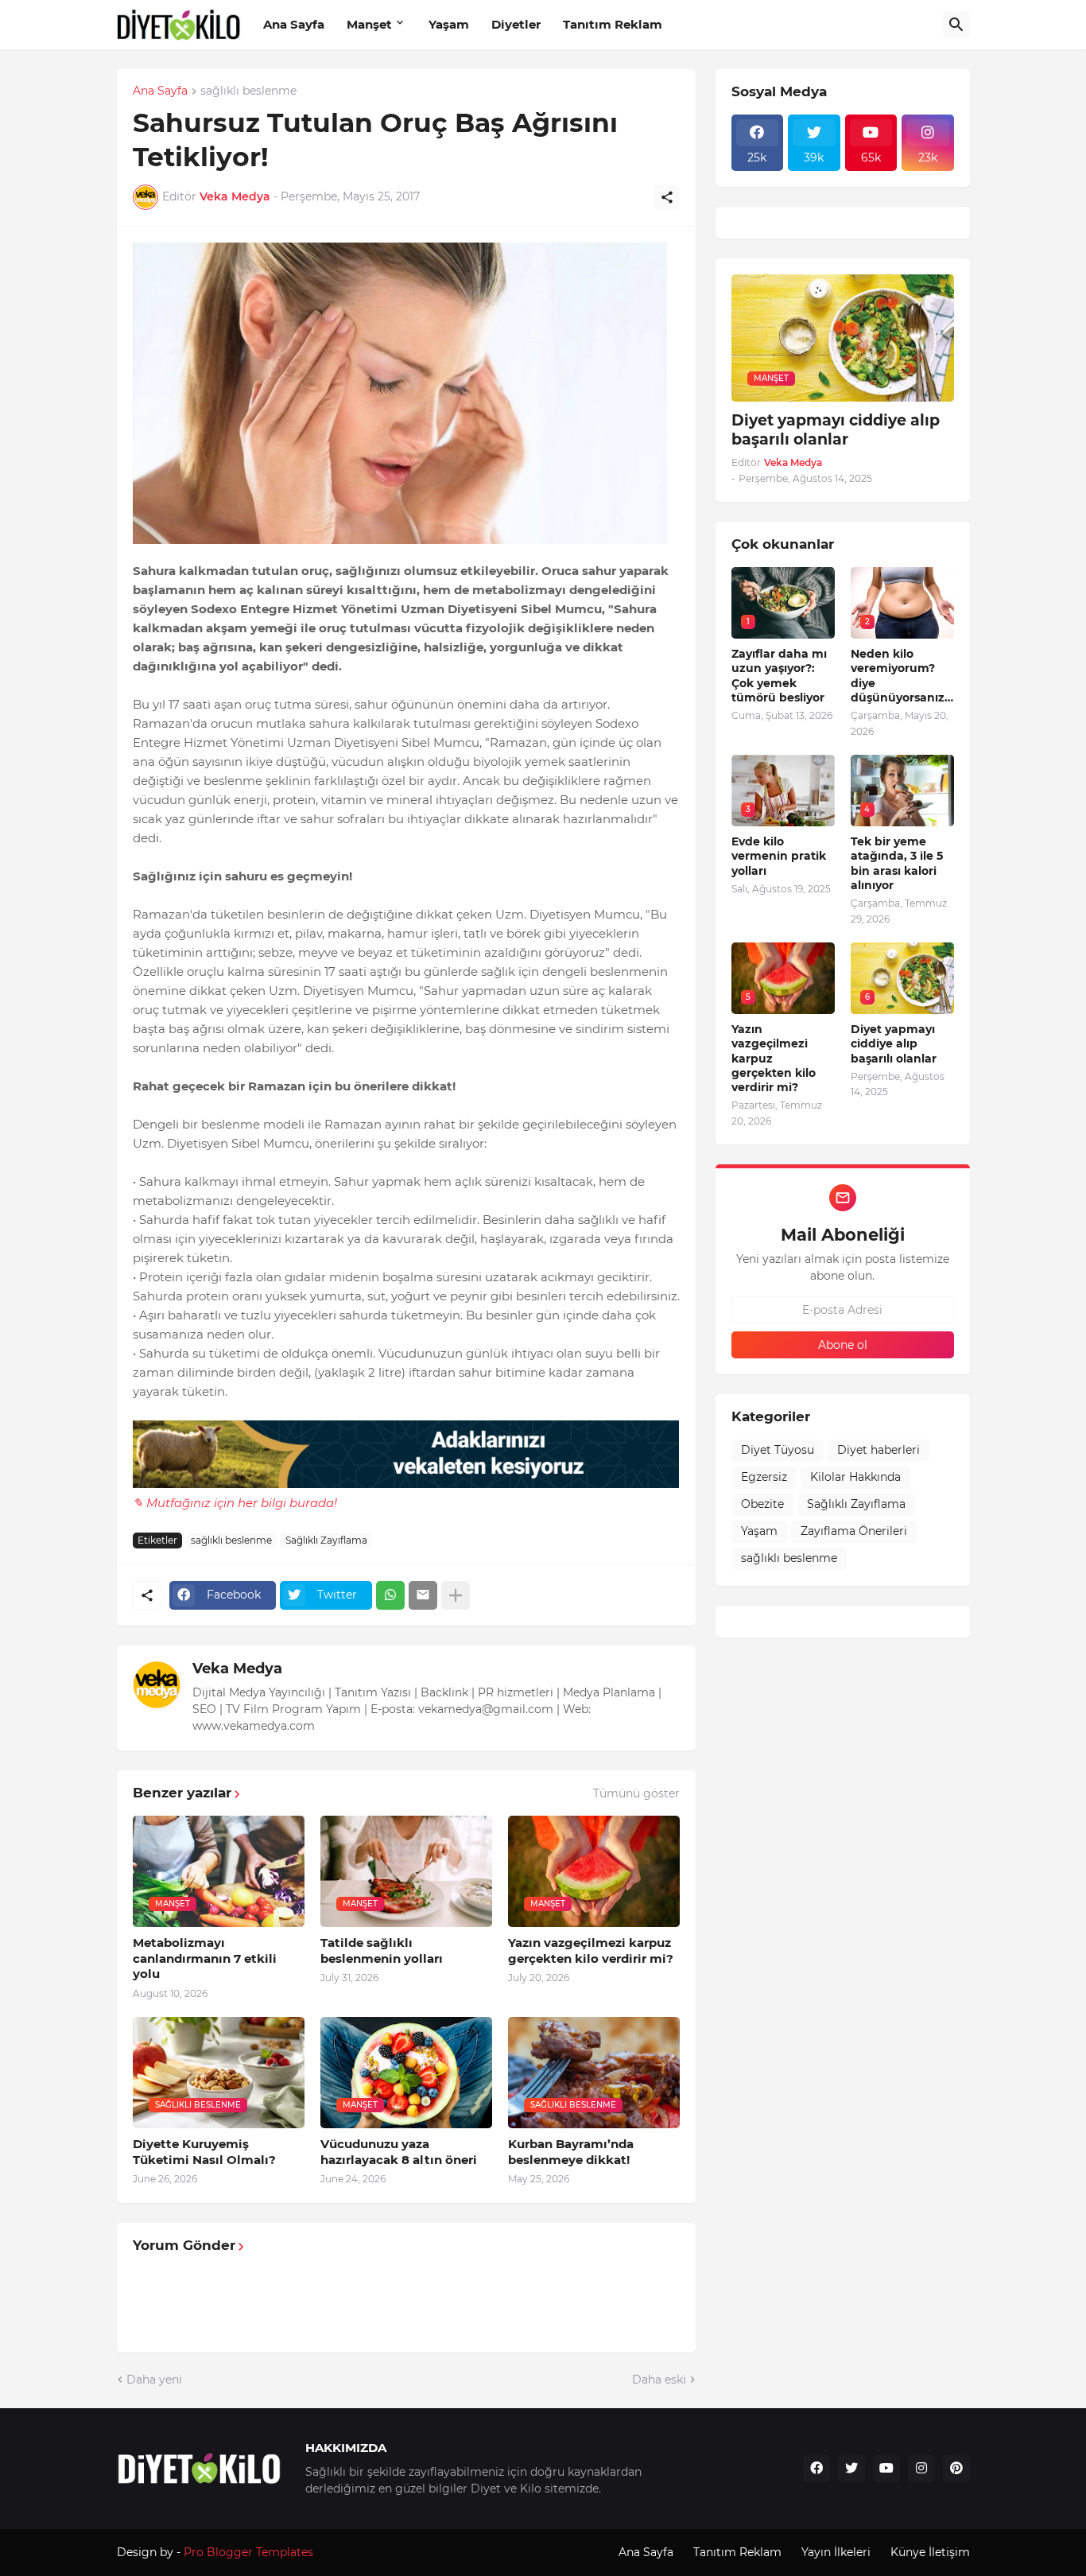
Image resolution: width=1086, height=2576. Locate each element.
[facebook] (816, 2469)
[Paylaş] (667, 197)
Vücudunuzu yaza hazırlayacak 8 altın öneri (399, 2152)
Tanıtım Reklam (613, 24)
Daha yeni (154, 2380)
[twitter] (851, 2469)
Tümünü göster (636, 1793)
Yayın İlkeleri (836, 2552)
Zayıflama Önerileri (854, 1531)
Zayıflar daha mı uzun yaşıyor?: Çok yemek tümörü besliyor (779, 676)
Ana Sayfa (294, 24)
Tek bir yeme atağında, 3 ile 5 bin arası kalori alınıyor (897, 863)
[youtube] (886, 2469)
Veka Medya (237, 1669)
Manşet (369, 24)
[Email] (423, 1595)
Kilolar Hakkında (855, 1477)
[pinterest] (956, 2469)
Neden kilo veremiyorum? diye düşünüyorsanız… (902, 676)
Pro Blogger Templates (248, 2552)
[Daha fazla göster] (456, 1595)
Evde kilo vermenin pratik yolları (779, 856)
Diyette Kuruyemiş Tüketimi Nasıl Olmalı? (204, 2152)
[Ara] (956, 25)
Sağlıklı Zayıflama (326, 1540)
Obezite (762, 1504)
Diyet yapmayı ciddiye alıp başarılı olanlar (836, 430)
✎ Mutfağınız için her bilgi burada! (235, 1503)
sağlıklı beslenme (248, 91)
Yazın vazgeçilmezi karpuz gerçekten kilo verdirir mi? (591, 1950)
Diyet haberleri (878, 1450)
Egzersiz (764, 1477)
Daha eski (659, 2380)
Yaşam (449, 24)
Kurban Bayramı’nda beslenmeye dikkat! (571, 2152)
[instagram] (921, 2469)
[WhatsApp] (390, 1595)
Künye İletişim (930, 2552)
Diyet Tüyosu (778, 1450)
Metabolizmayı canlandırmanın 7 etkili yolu (205, 1958)
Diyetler (516, 24)
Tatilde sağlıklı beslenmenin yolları (382, 1950)
